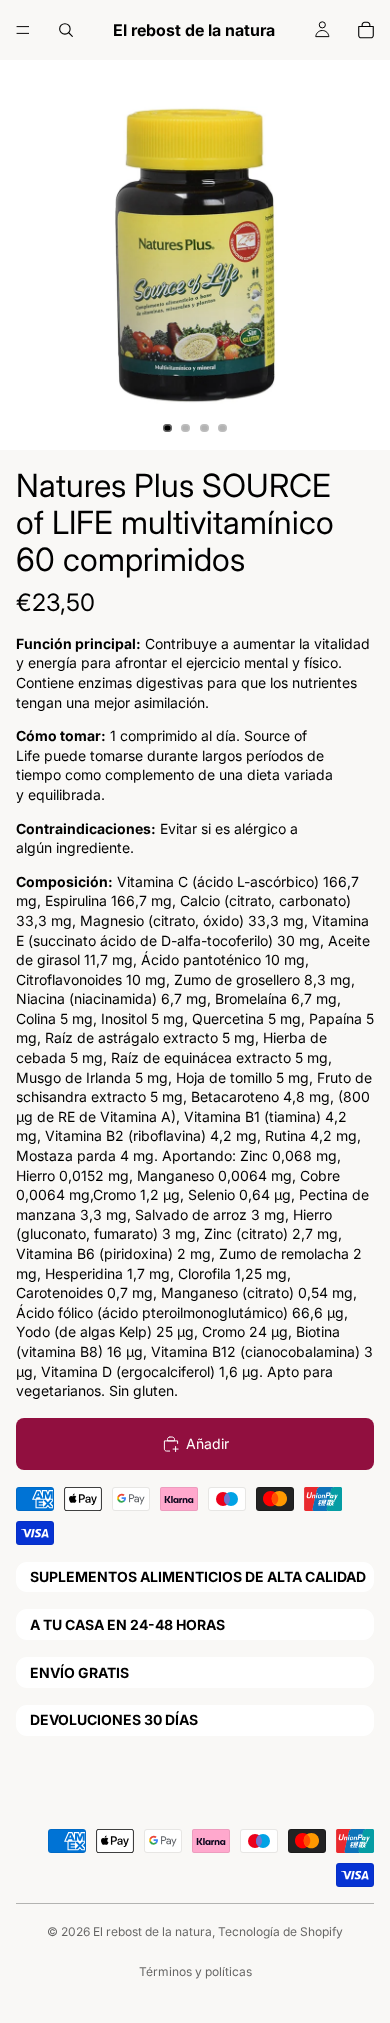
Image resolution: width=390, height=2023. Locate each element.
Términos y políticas (195, 1971)
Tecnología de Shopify (280, 1931)
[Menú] (23, 30)
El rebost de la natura (152, 1931)
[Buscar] (66, 30)
